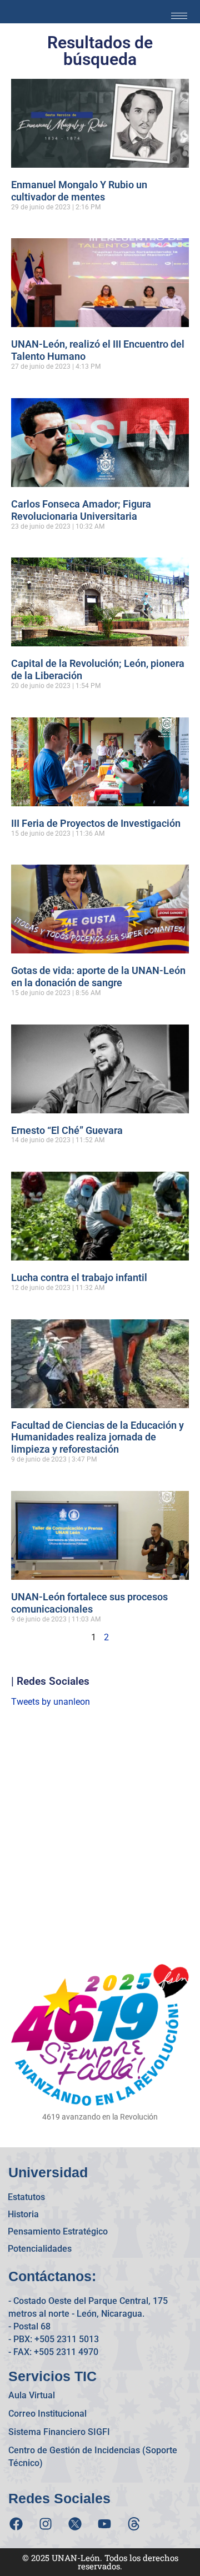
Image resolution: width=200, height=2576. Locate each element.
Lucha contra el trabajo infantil (79, 1277)
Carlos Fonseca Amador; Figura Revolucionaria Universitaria (81, 510)
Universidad (48, 2172)
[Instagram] (46, 2524)
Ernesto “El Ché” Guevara (67, 1130)
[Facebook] (16, 2524)
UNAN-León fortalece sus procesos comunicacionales (89, 1603)
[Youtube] (104, 2524)
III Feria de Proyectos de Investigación (96, 823)
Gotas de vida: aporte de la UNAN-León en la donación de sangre (98, 976)
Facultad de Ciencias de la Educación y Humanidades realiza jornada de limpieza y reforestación (97, 1437)
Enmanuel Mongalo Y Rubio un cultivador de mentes (79, 191)
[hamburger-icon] (179, 16)
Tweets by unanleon (51, 1702)
